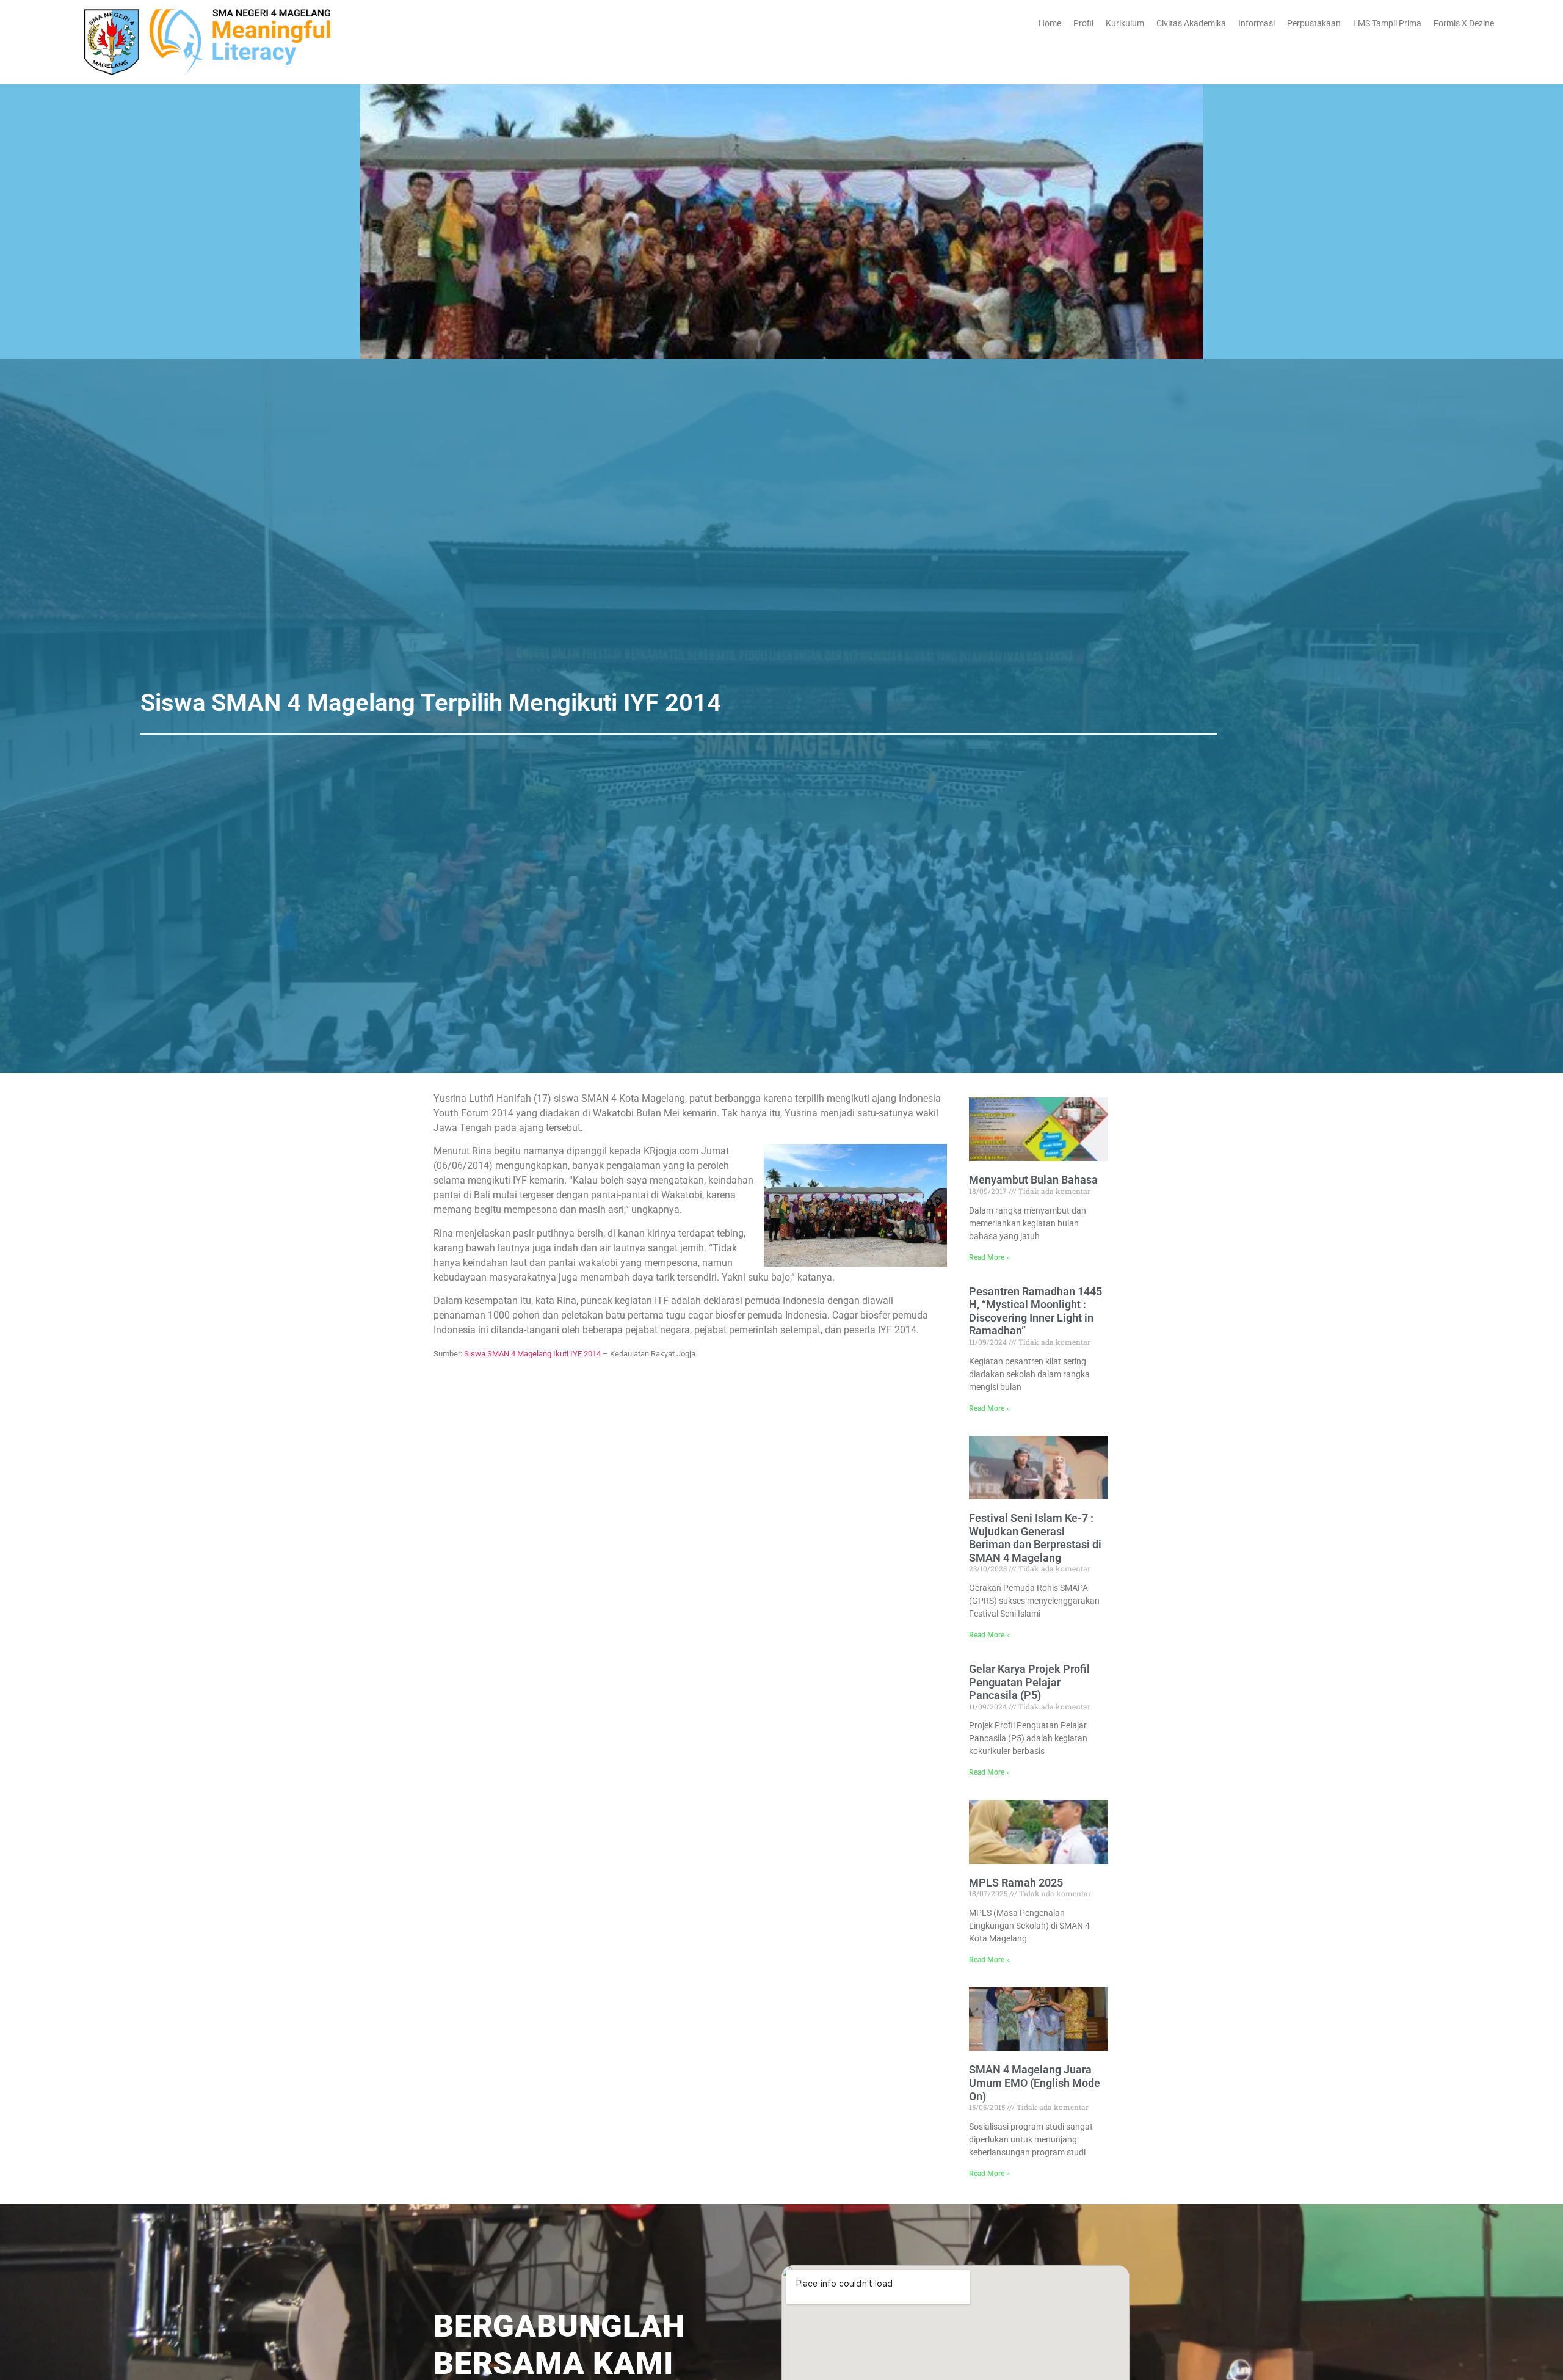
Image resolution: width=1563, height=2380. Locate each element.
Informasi (1257, 23)
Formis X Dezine (1464, 23)
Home (1050, 23)
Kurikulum (1125, 23)
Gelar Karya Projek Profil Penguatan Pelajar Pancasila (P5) (1029, 1682)
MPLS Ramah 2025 (1016, 1883)
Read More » (989, 1257)
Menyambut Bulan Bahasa (1033, 1180)
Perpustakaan (1314, 23)
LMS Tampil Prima (1387, 23)
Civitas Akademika (1191, 23)
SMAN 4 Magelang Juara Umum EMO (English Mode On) (1035, 2083)
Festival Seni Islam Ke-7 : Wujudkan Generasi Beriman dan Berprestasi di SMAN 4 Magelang (1035, 1538)
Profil (1083, 23)
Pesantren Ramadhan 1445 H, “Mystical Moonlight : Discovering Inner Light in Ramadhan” (1035, 1311)
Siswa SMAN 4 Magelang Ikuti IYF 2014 (532, 1354)
